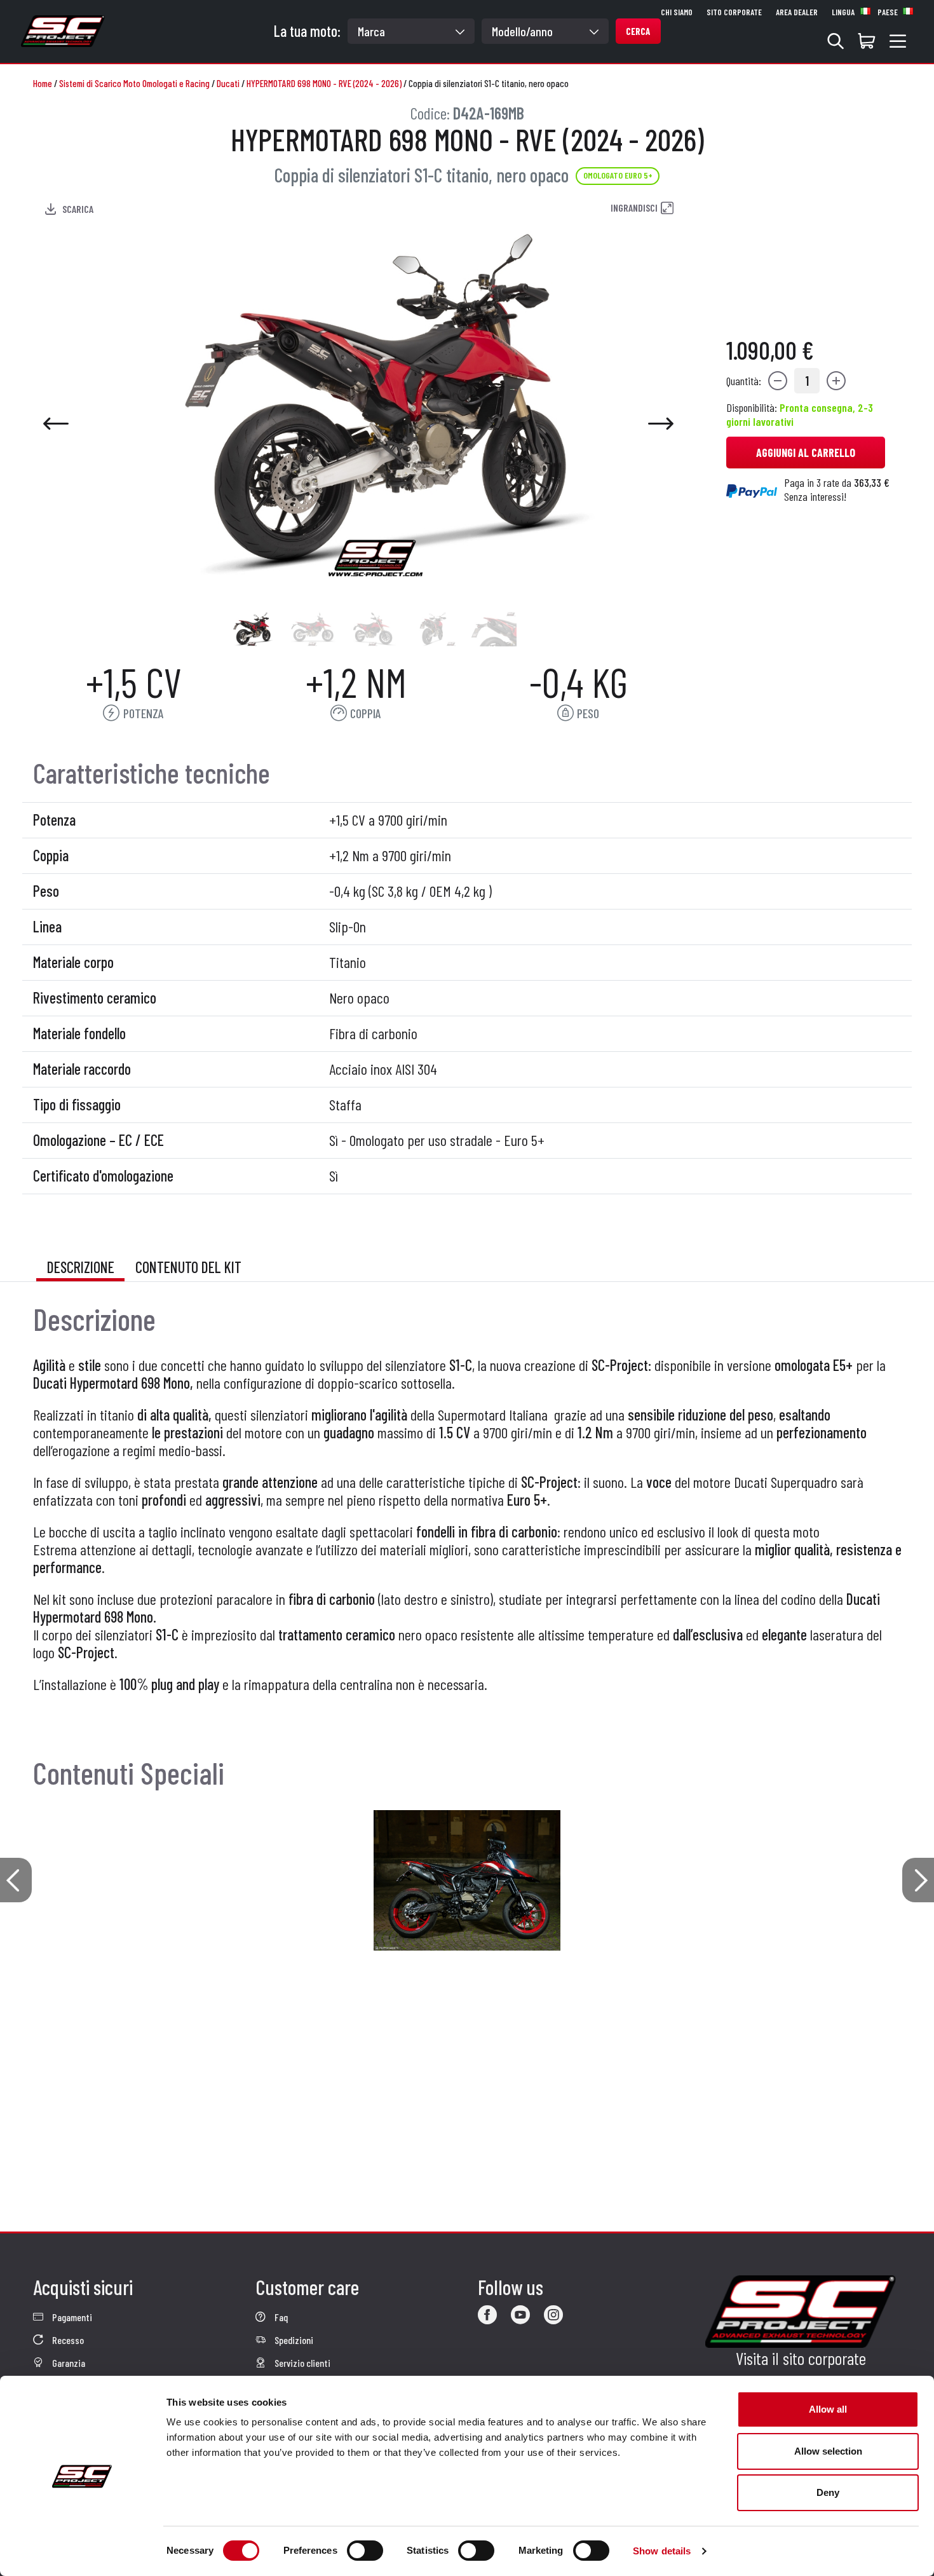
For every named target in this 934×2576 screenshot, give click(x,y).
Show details (662, 2551)
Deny (828, 2492)
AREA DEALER (797, 12)
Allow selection (828, 2451)
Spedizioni (293, 2340)
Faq (280, 2317)
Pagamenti (71, 2317)
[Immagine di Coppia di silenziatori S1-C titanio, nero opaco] (252, 629)
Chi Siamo (677, 12)
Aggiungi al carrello (806, 453)
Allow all (828, 2409)
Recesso (67, 2340)
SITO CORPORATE (734, 12)
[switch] (365, 2551)
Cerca (638, 31)
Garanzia (68, 2363)
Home (43, 83)
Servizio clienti (301, 2363)
